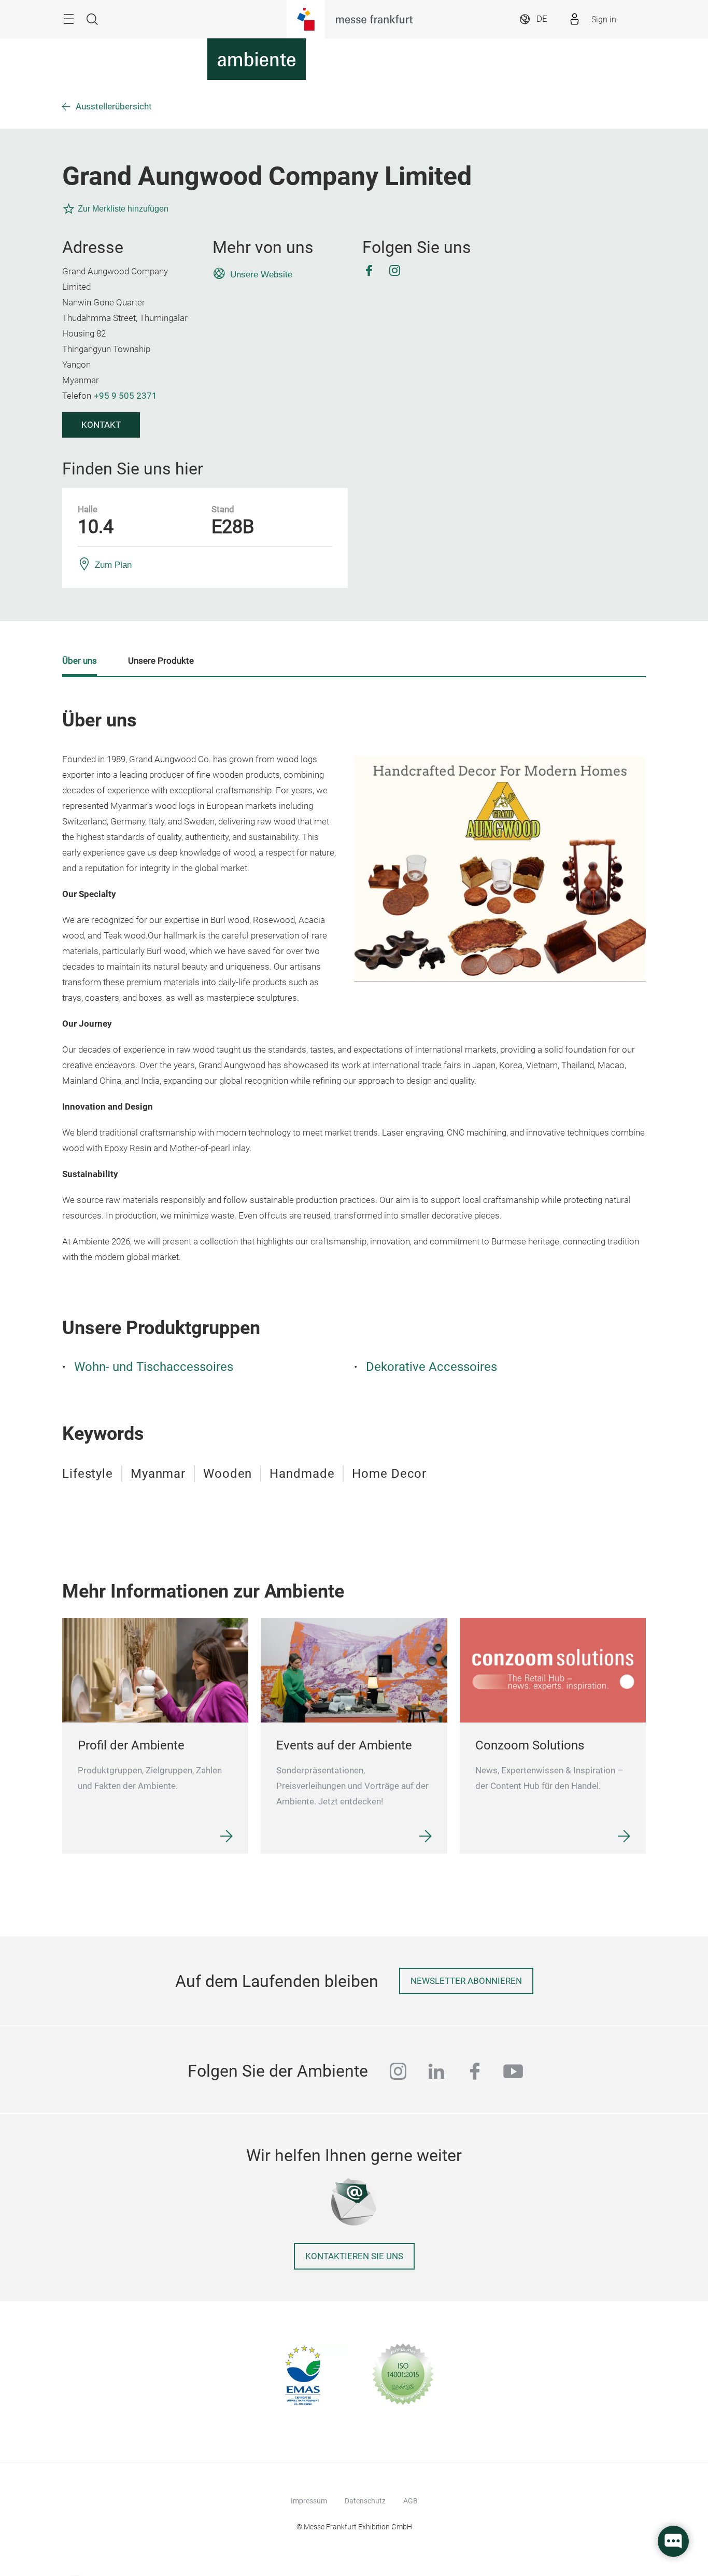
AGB (410, 2501)
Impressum (309, 2501)
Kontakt (101, 425)
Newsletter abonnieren (466, 1981)
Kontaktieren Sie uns (354, 2256)
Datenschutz (365, 2501)
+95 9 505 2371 (125, 396)
